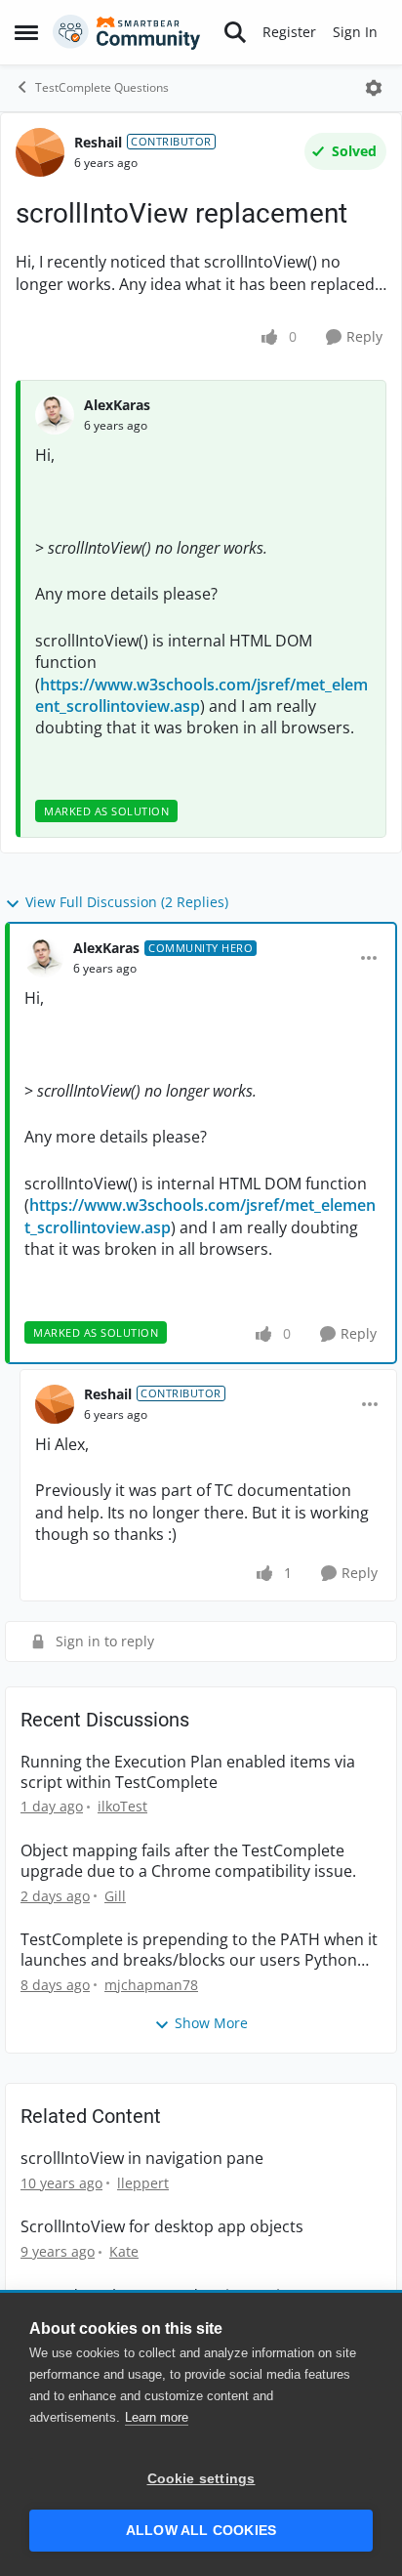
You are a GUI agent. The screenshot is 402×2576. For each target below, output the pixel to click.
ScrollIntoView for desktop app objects (162, 2227)
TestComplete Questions (102, 87)
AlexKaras (117, 405)
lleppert (143, 2183)
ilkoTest (122, 1806)
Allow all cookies (201, 2531)
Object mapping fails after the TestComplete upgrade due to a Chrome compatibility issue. (188, 1861)
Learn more (157, 2417)
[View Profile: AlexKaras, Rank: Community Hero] (44, 958)
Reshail (98, 142)
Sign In (355, 32)
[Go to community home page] (127, 32)
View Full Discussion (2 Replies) (127, 902)
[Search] (235, 32)
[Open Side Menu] (26, 32)
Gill (115, 1896)
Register (289, 32)
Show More (211, 2023)
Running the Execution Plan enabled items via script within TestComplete (188, 1772)
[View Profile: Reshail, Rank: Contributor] (40, 152)
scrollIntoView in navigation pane (142, 2159)
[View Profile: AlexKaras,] (55, 415)
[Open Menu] (374, 88)
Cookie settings (201, 2479)
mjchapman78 (151, 1985)
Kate (124, 2251)
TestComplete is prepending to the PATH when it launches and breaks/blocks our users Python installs (199, 1950)
